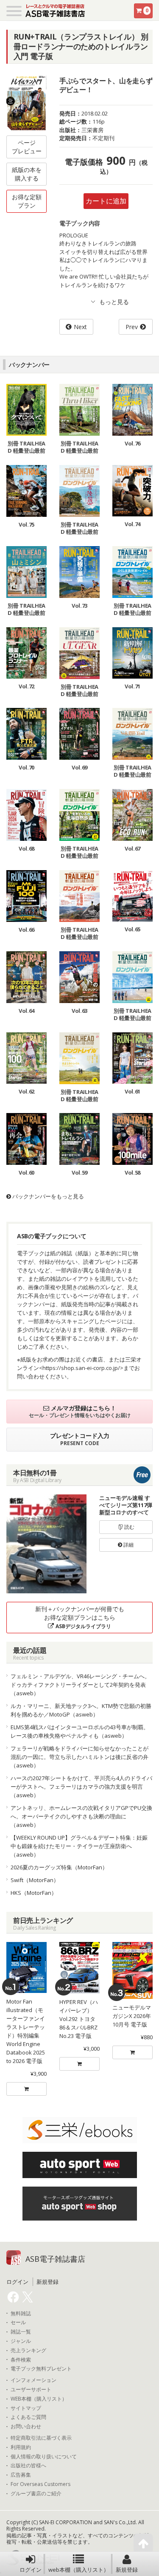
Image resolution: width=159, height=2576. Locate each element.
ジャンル (21, 2341)
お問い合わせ (26, 2427)
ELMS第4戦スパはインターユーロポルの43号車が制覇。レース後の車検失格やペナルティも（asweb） (80, 1731)
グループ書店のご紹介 (36, 2494)
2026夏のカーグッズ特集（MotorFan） (59, 1867)
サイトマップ (26, 2408)
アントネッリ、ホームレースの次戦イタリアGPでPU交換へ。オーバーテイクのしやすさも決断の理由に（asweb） (81, 1816)
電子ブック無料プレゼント (41, 2369)
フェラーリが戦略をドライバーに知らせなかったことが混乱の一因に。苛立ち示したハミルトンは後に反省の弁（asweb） (79, 1757)
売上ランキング (28, 2351)
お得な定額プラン (27, 201)
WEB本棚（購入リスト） (39, 2399)
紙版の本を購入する (27, 174)
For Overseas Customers (40, 2484)
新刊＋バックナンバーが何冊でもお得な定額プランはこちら (80, 1617)
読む (129, 1527)
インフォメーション (33, 2380)
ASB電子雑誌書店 (55, 2259)
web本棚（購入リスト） (79, 2570)
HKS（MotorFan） (34, 1893)
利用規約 (21, 2447)
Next (80, 327)
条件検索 (21, 2360)
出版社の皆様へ (28, 2466)
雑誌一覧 (21, 2332)
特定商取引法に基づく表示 (41, 2438)
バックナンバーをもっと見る (47, 1196)
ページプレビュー (27, 147)
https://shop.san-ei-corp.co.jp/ (81, 1368)
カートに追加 (106, 201)
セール (18, 2322)
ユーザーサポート (31, 2390)
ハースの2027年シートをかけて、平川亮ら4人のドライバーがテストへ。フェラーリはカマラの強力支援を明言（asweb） (81, 1787)
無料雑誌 (21, 2314)
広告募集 (21, 2475)
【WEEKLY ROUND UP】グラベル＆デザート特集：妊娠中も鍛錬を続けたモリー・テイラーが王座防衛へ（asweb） (79, 1846)
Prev (132, 327)
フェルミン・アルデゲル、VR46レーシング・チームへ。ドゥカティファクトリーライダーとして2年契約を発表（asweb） (80, 1685)
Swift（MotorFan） (35, 1880)
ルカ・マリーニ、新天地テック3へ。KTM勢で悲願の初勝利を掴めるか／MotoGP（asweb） (81, 1710)
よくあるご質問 (28, 2417)
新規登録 (127, 2570)
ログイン (31, 2570)
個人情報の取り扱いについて (44, 2457)
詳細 (128, 1545)
